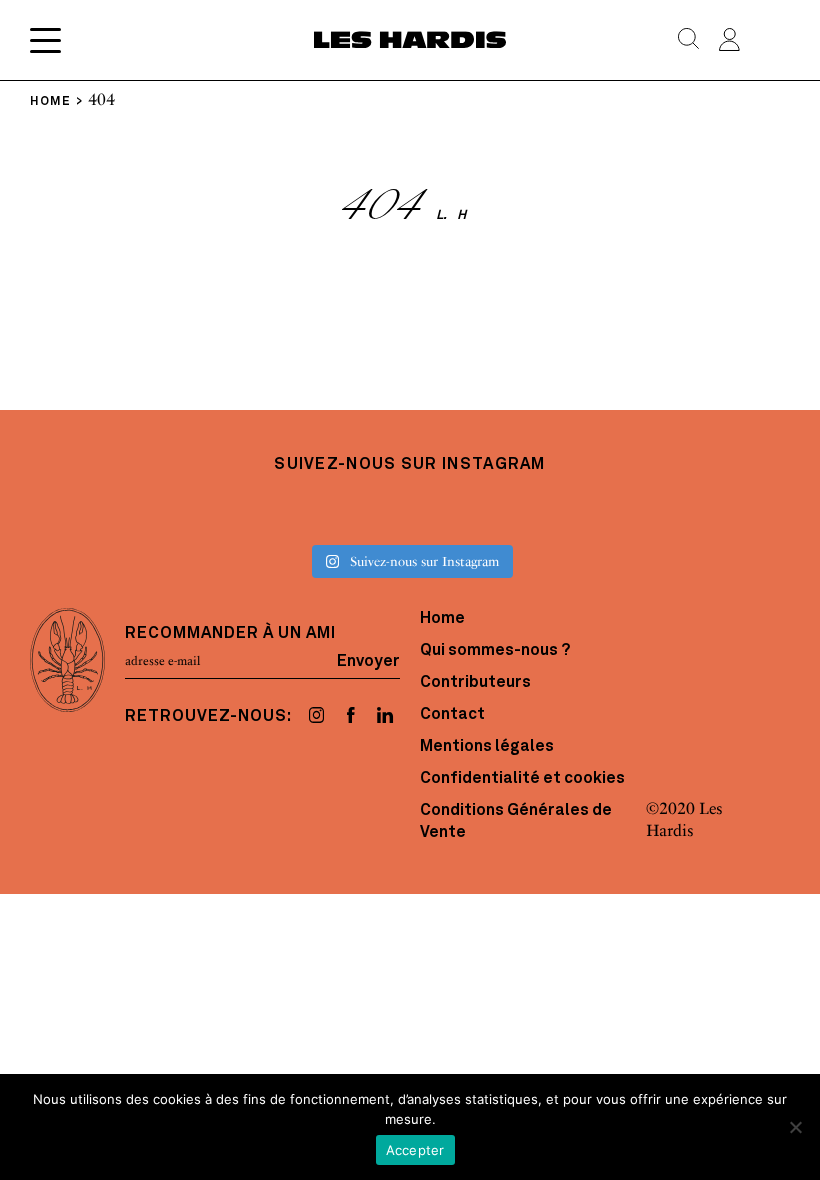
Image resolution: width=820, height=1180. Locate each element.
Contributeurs (475, 683)
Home (442, 619)
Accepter (415, 1150)
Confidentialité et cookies (522, 779)
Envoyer (368, 661)
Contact (452, 715)
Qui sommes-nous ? (495, 651)
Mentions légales (487, 747)
